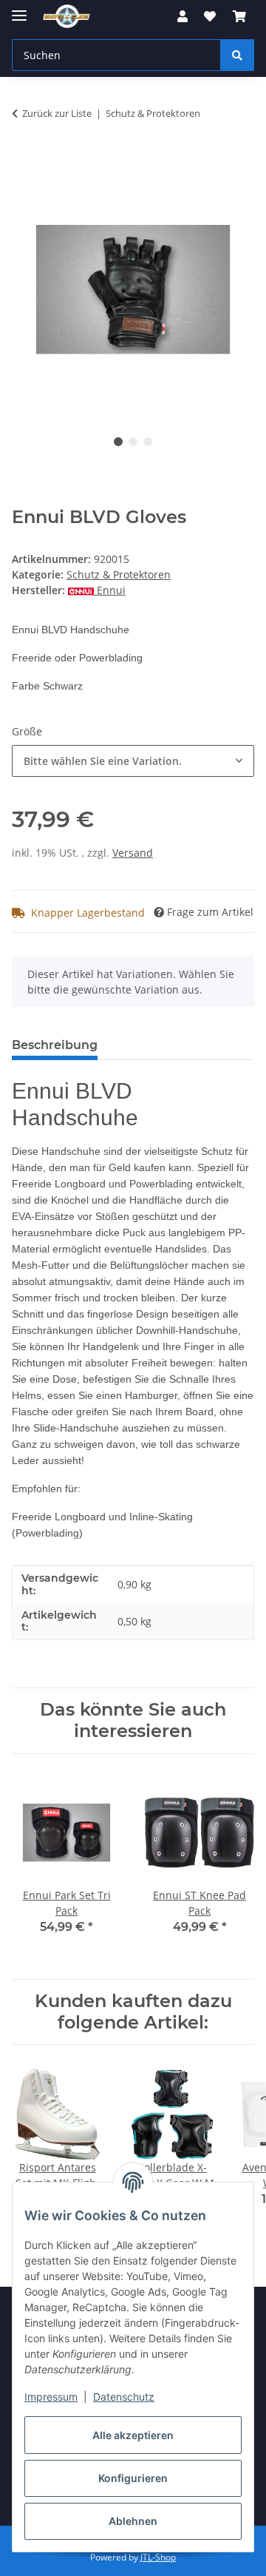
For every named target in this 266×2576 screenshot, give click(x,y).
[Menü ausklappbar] (19, 9)
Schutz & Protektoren (119, 574)
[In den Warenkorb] (24, 160)
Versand (133, 853)
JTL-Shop (158, 2557)
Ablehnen (133, 2521)
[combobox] (133, 761)
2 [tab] (133, 442)
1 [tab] (118, 442)
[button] (183, 16)
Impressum (51, 2397)
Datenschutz (124, 2397)
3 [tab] (148, 442)
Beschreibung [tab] (55, 1045)
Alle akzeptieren (133, 2435)
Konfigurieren (133, 2478)
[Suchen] (237, 55)
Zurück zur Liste (57, 113)
